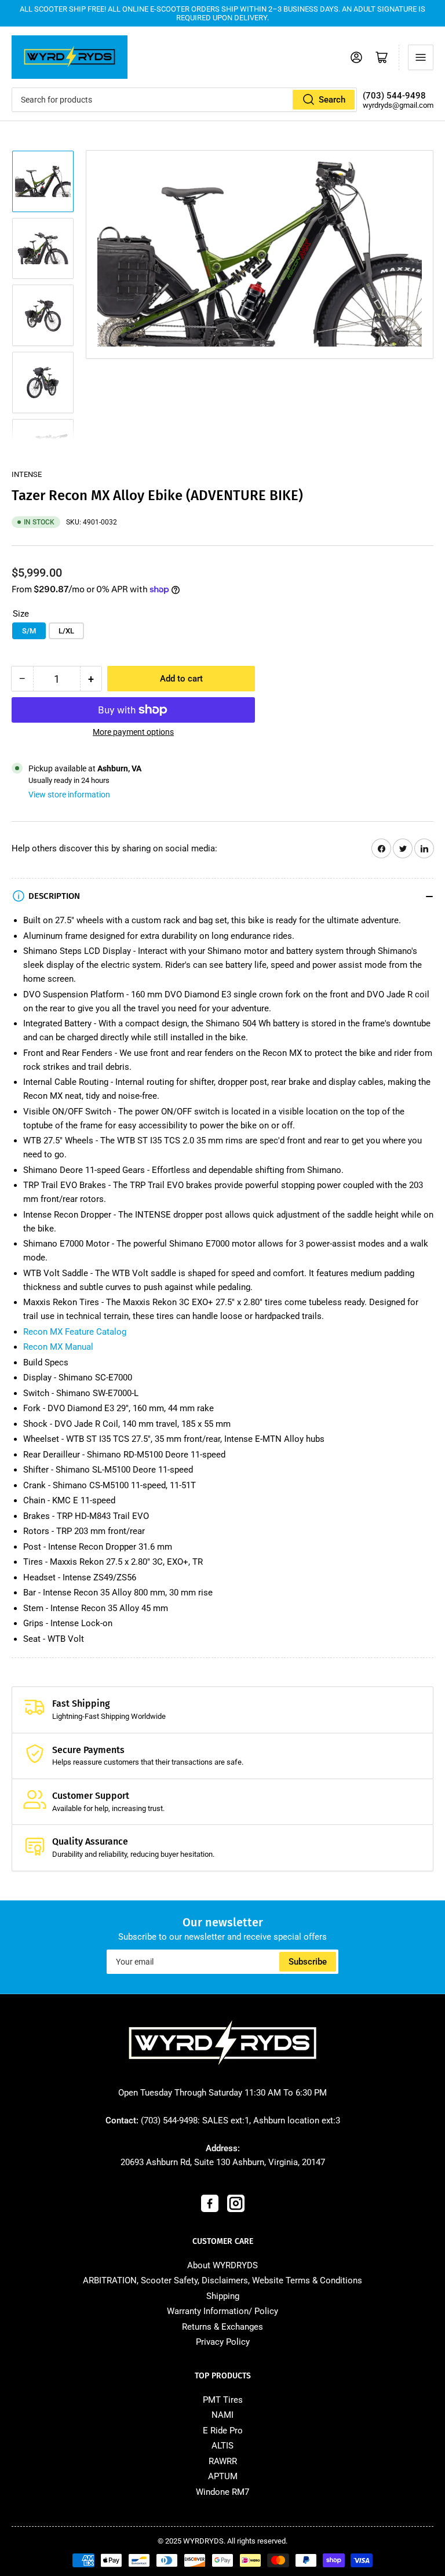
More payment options (133, 732)
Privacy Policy (223, 2342)
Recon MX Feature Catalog (75, 1332)
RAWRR (223, 2461)
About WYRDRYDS (222, 2265)
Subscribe (308, 1962)
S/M (29, 631)
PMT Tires (223, 2400)
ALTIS (222, 2446)
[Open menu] (421, 57)
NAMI (222, 2415)
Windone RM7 (222, 2492)
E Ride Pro (223, 2431)
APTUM (223, 2476)
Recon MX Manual (58, 1347)
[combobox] (184, 100)
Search (332, 100)
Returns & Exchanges (222, 2327)
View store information (69, 795)
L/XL (66, 631)
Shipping (223, 2296)
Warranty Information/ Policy (222, 2311)
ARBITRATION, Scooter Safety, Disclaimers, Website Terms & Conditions (222, 2280)
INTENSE (27, 474)
